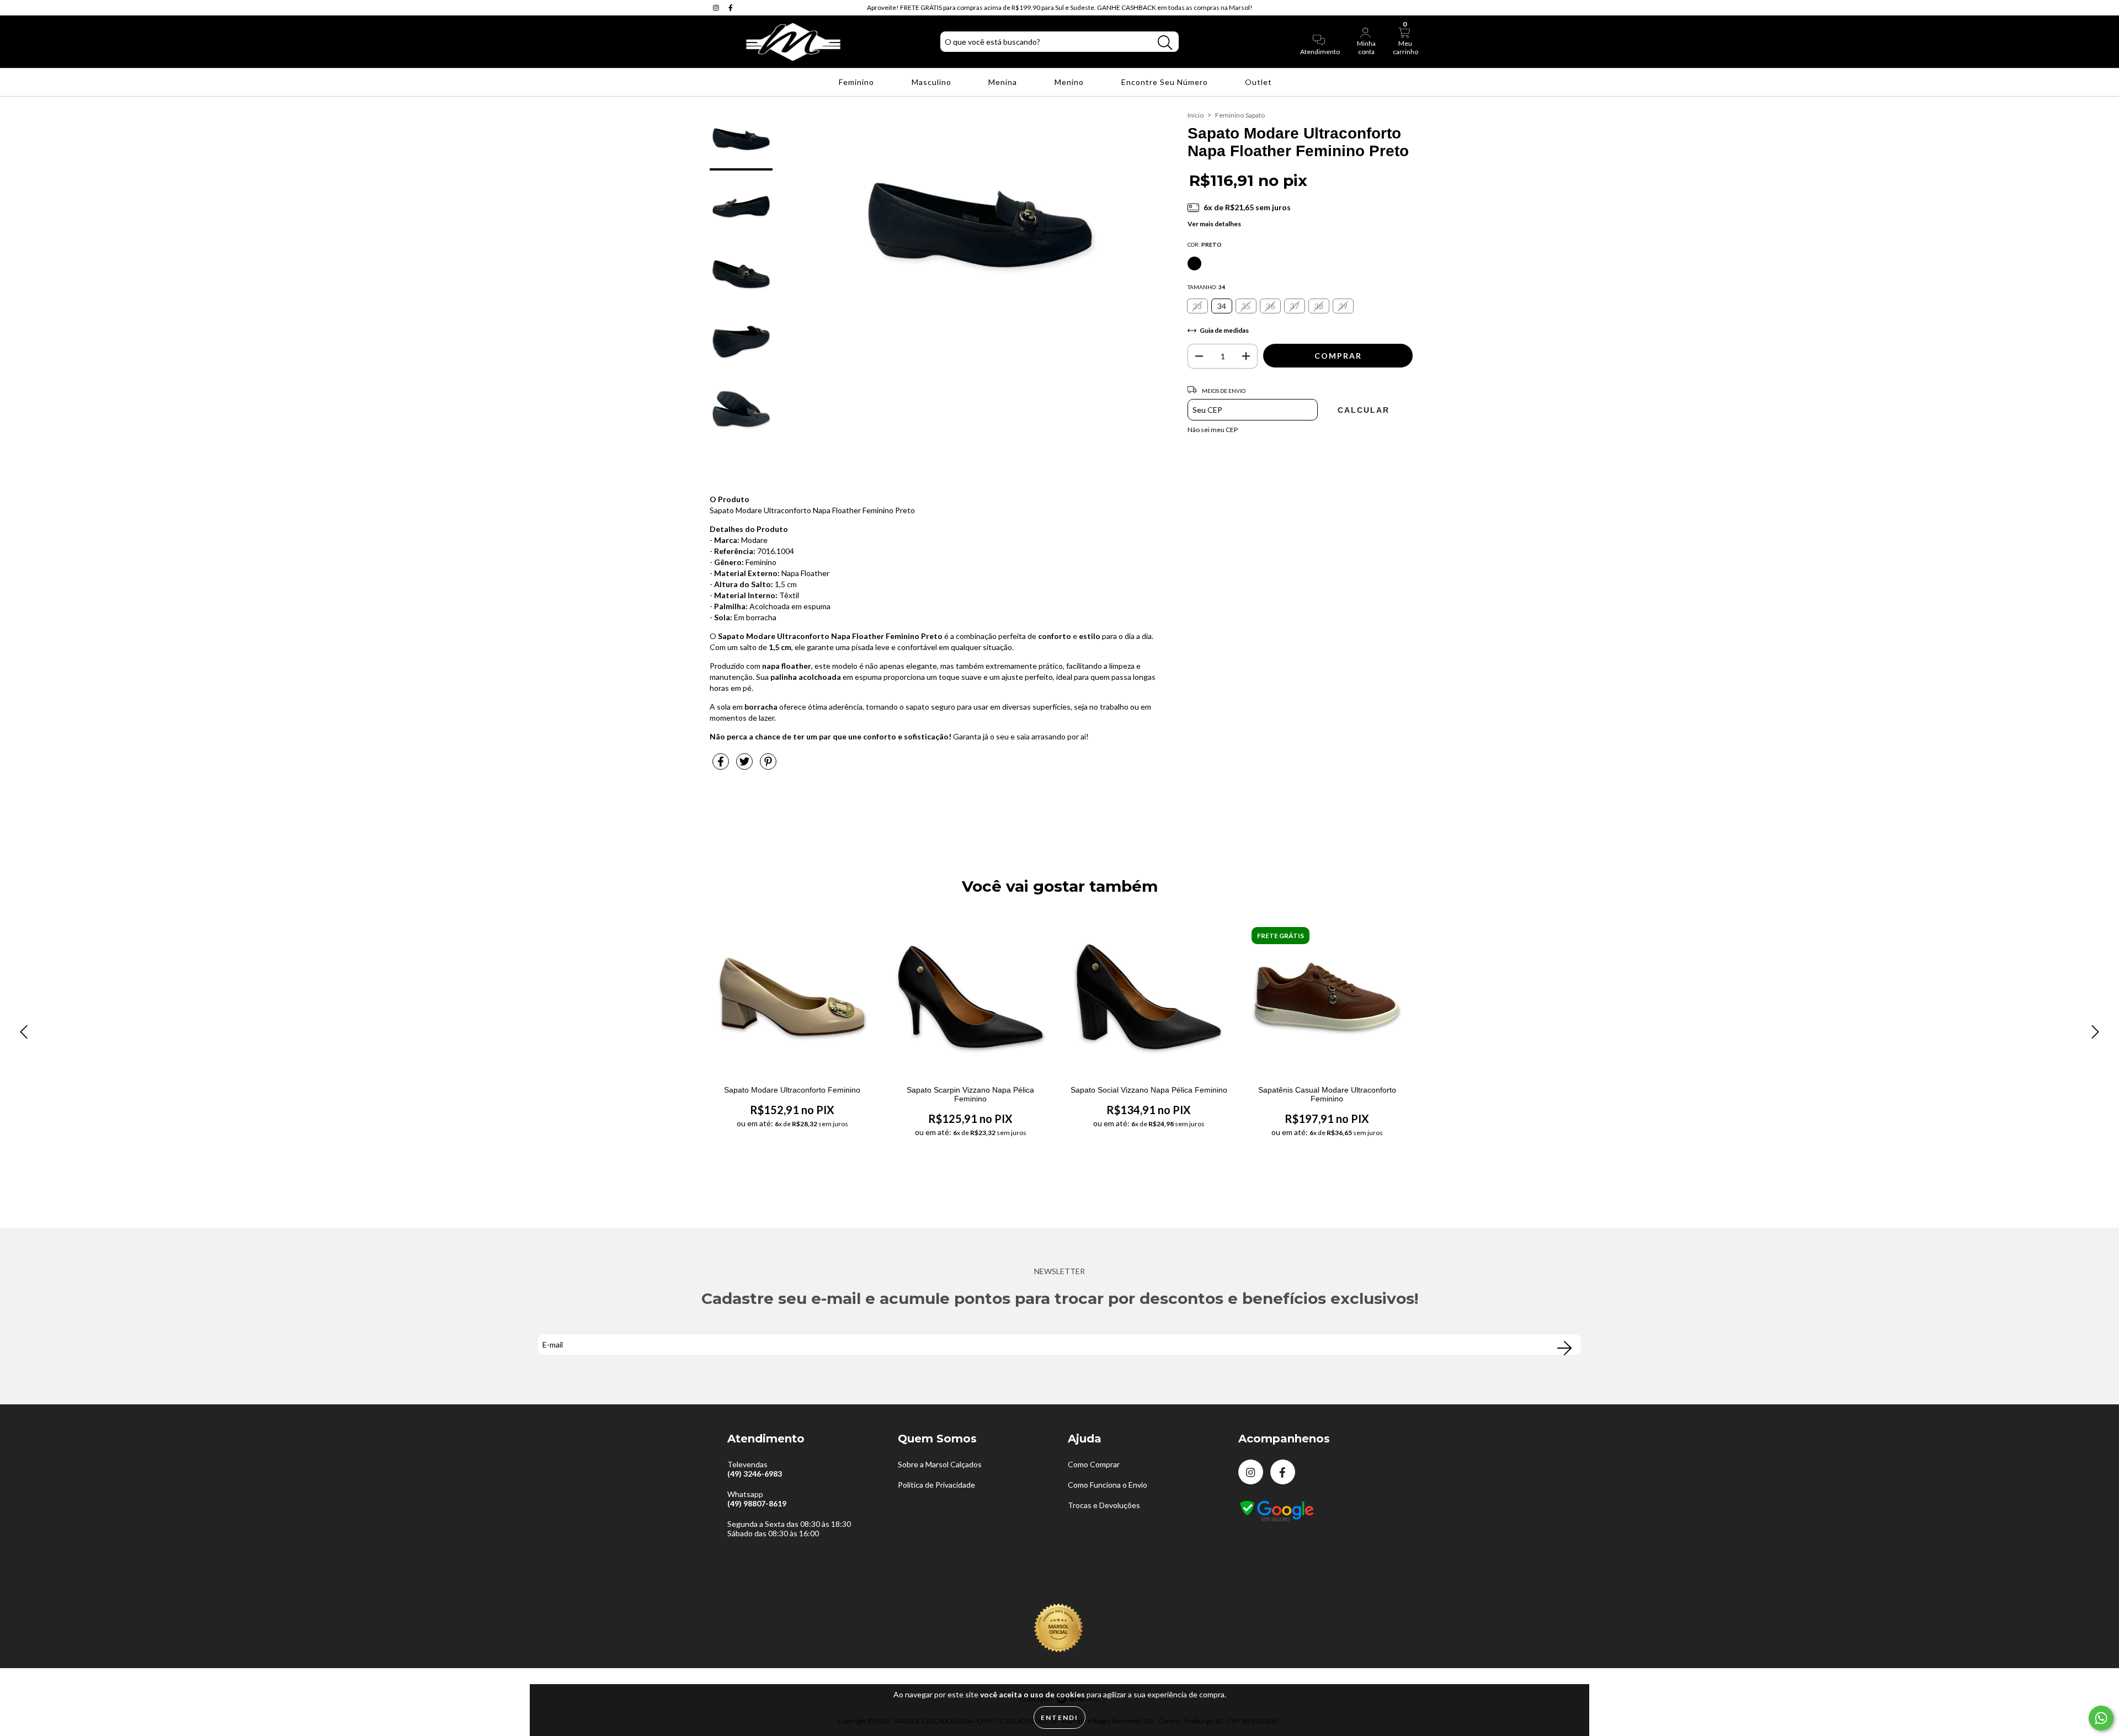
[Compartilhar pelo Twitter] (745, 766)
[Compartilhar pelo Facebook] (722, 766)
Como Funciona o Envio (1108, 1485)
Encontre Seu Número (1166, 82)
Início (1196, 115)
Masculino (933, 82)
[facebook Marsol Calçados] (731, 7)
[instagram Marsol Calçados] (717, 7)
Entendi (1059, 1718)
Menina (1004, 82)
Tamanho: (1206, 287)
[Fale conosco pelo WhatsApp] (2101, 1718)
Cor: (1205, 244)
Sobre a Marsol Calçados (940, 1464)
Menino (1070, 82)
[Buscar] (1165, 43)
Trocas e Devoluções (1104, 1505)
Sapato (1255, 115)
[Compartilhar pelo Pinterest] (768, 766)
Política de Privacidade (936, 1485)
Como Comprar (1094, 1464)
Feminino (858, 82)
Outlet (1260, 82)
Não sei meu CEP (1213, 430)
